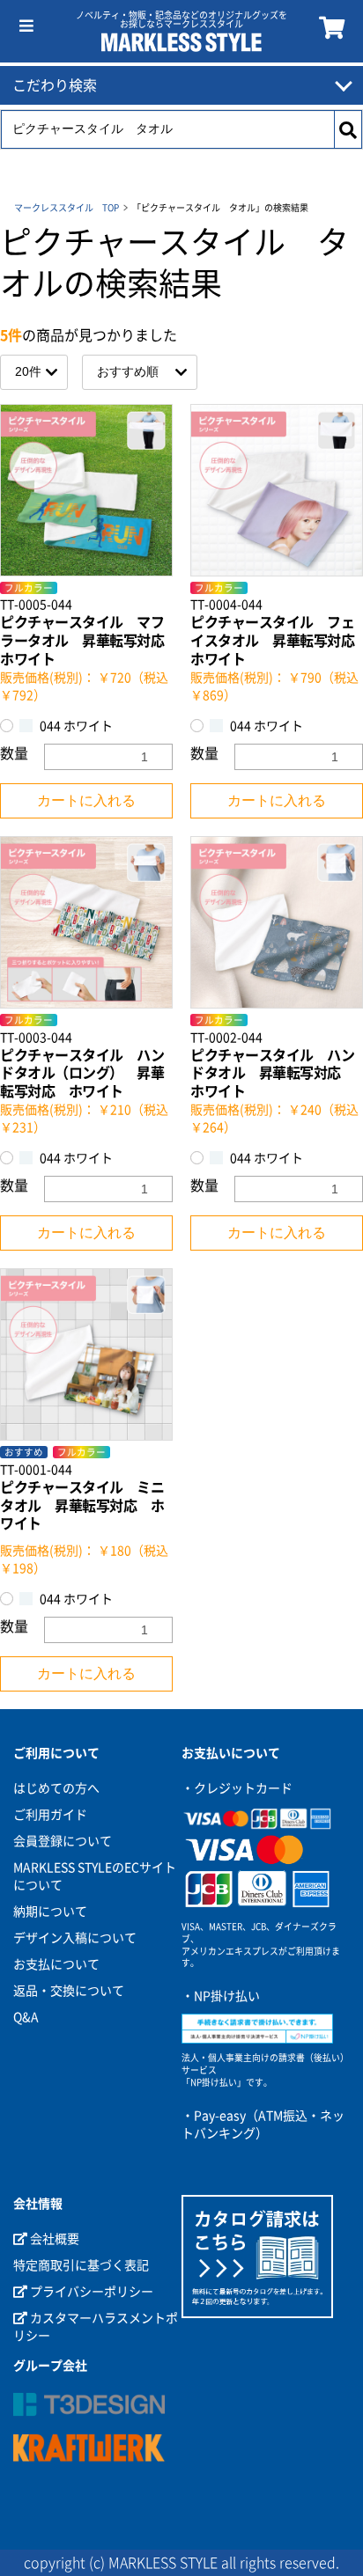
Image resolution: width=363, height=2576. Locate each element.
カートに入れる (86, 800)
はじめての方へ (56, 1788)
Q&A (26, 2017)
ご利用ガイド (50, 1815)
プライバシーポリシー (90, 2292)
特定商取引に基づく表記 (81, 2265)
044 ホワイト (75, 726)
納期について (50, 1912)
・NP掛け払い (221, 1996)
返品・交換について (69, 1991)
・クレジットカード (237, 1788)
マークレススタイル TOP (67, 208)
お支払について (56, 1964)
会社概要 (53, 2239)
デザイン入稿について (75, 1938)
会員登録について (63, 1841)
